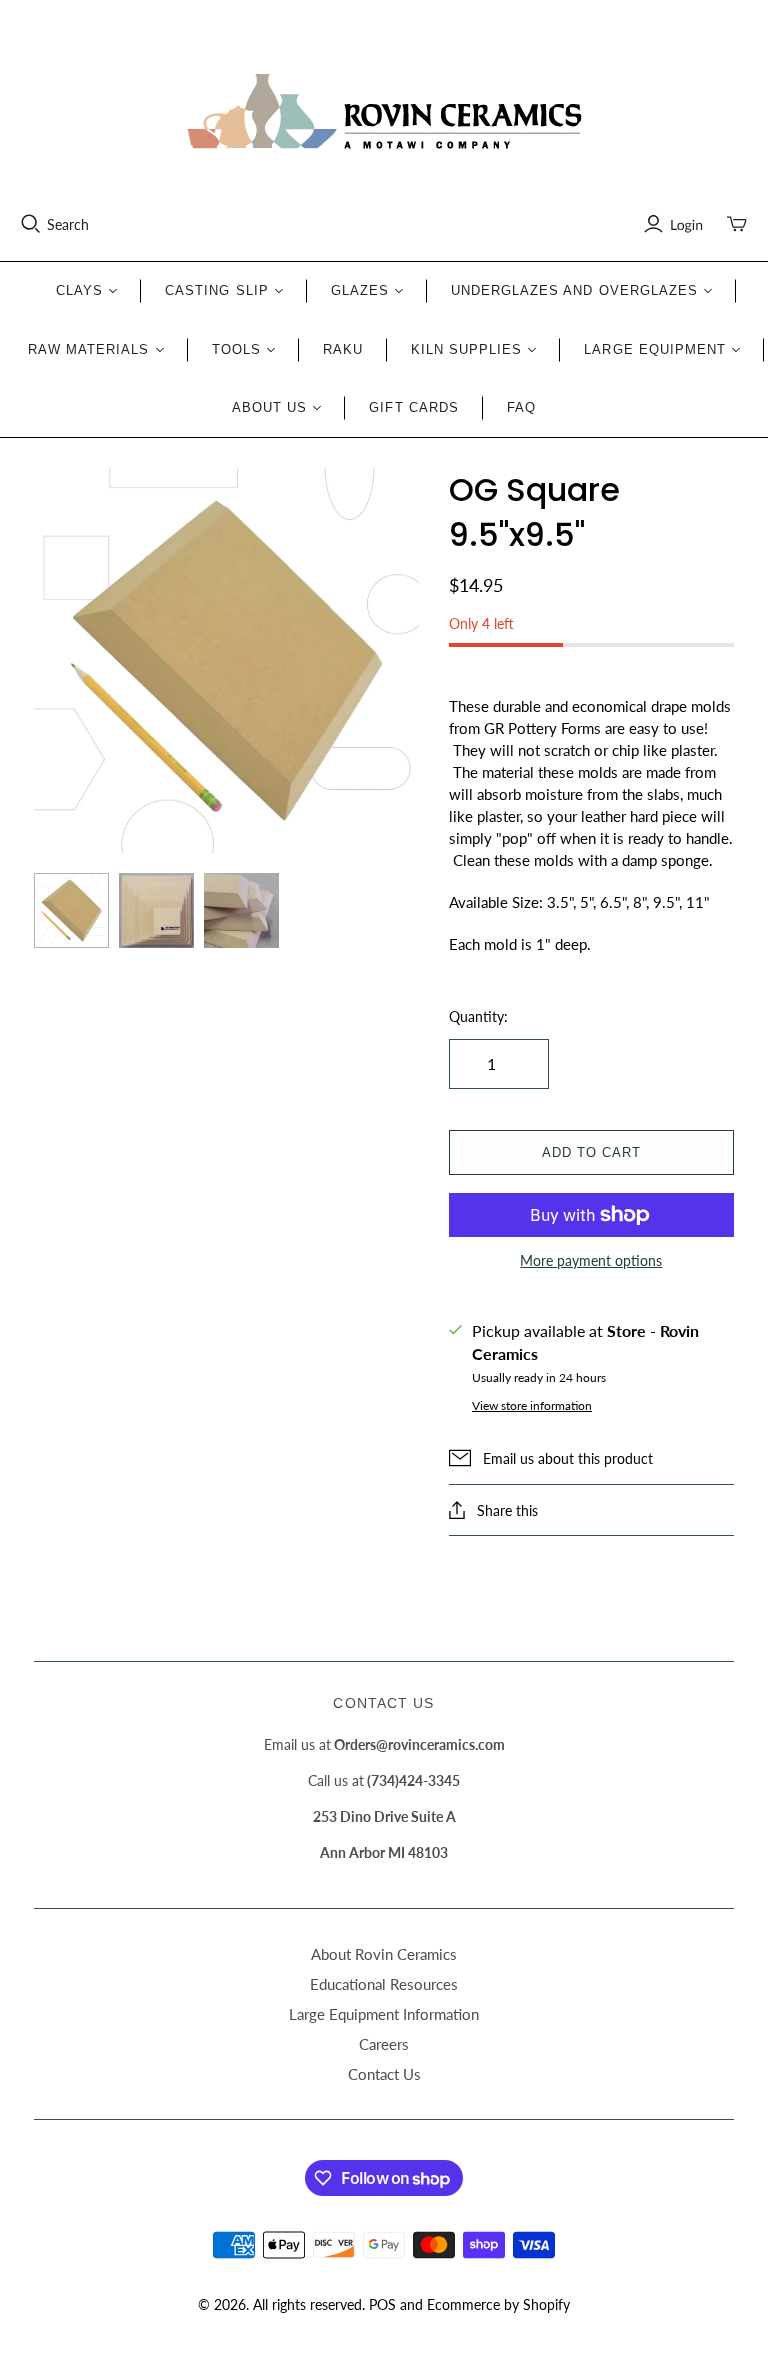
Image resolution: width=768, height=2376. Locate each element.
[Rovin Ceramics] (384, 112)
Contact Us (384, 2074)
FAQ (521, 407)
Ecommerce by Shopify (498, 2304)
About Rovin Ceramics (384, 1954)
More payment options (591, 1260)
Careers (384, 2044)
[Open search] (31, 224)
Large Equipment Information (384, 2014)
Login (686, 224)
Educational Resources (384, 1984)
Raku (343, 349)
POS (382, 2304)
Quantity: (478, 1016)
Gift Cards (413, 407)
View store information (532, 1405)
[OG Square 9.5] (71, 910)
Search (68, 224)
